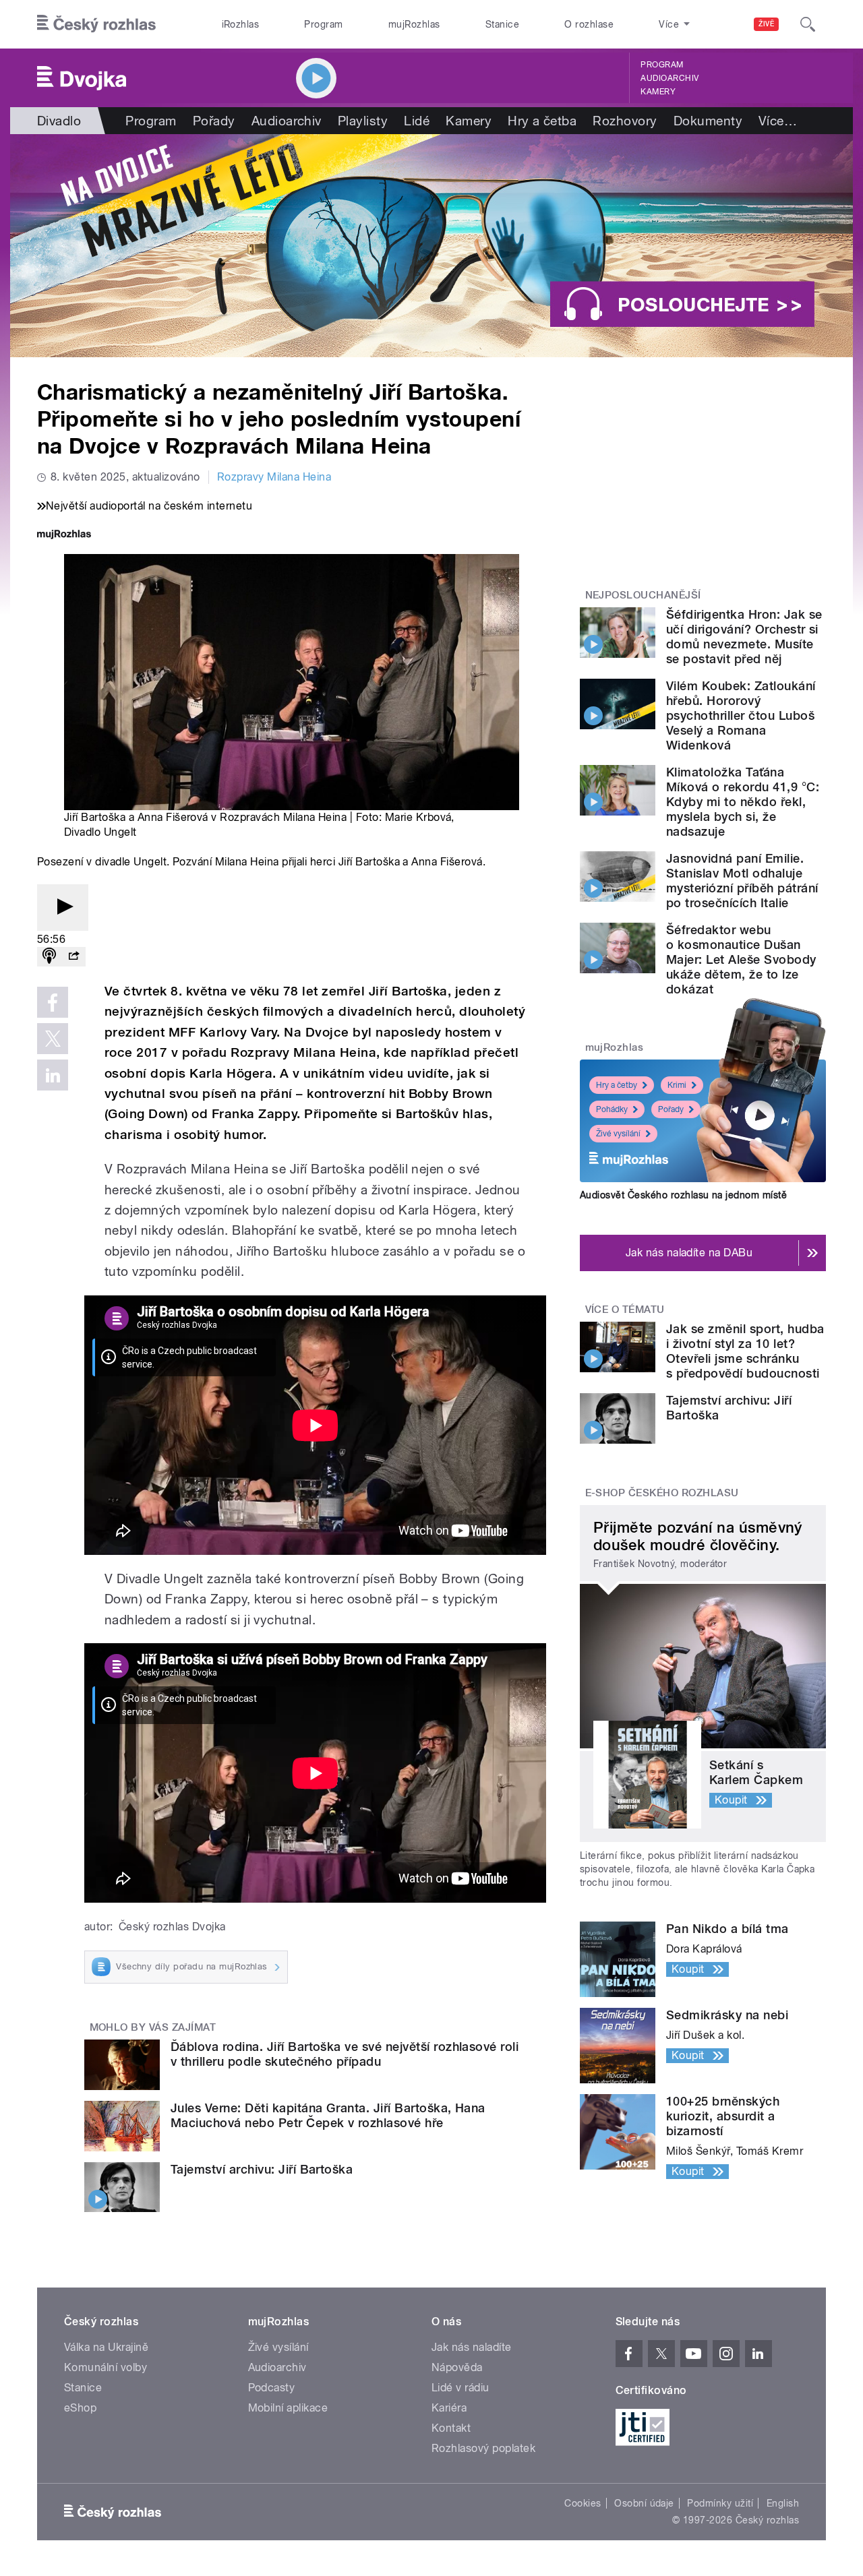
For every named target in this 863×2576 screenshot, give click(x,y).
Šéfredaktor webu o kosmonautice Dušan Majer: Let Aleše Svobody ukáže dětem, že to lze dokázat (741, 959)
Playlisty (363, 121)
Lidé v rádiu (460, 2388)
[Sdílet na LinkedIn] (53, 1075)
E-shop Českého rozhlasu (662, 1493)
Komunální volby (106, 2367)
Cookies (583, 2503)
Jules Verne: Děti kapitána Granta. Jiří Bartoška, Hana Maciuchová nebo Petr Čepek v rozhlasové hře (328, 2115)
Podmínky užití (720, 2503)
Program (323, 24)
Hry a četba (542, 121)
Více (778, 121)
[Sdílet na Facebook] (53, 1002)
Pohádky (612, 1109)
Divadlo (59, 121)
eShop (80, 2408)
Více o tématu (625, 1310)
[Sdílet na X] (53, 1039)
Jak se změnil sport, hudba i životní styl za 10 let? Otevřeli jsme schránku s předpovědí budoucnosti (745, 1351)
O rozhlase (589, 24)
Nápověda (457, 2367)
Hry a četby (617, 1085)
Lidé (417, 121)
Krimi (677, 1085)
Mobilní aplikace (288, 2408)
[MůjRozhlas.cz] (64, 535)
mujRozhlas (414, 24)
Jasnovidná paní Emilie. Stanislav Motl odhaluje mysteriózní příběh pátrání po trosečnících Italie (742, 881)
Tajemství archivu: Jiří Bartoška (262, 2169)
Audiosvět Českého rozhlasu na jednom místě (683, 1195)
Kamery (658, 92)
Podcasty (272, 2388)
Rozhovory (625, 121)
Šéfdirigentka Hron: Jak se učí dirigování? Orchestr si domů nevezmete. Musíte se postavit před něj (744, 637)
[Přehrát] (63, 908)
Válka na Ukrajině (106, 2347)
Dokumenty (708, 121)
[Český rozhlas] (96, 24)
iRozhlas (241, 24)
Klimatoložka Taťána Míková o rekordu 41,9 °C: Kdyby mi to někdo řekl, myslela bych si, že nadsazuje (743, 802)
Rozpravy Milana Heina (274, 477)
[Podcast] (49, 957)
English (783, 2503)
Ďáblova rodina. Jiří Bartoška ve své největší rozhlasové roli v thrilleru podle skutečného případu (345, 2054)
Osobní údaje (644, 2503)
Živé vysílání (618, 1134)
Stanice (502, 24)
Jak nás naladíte (472, 2347)
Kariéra (449, 2408)
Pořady (214, 121)
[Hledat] (808, 24)
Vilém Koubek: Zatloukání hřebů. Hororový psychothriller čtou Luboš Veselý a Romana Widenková (741, 715)
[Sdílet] (73, 957)
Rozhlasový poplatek (483, 2448)
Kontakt (451, 2428)
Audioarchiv (669, 78)
